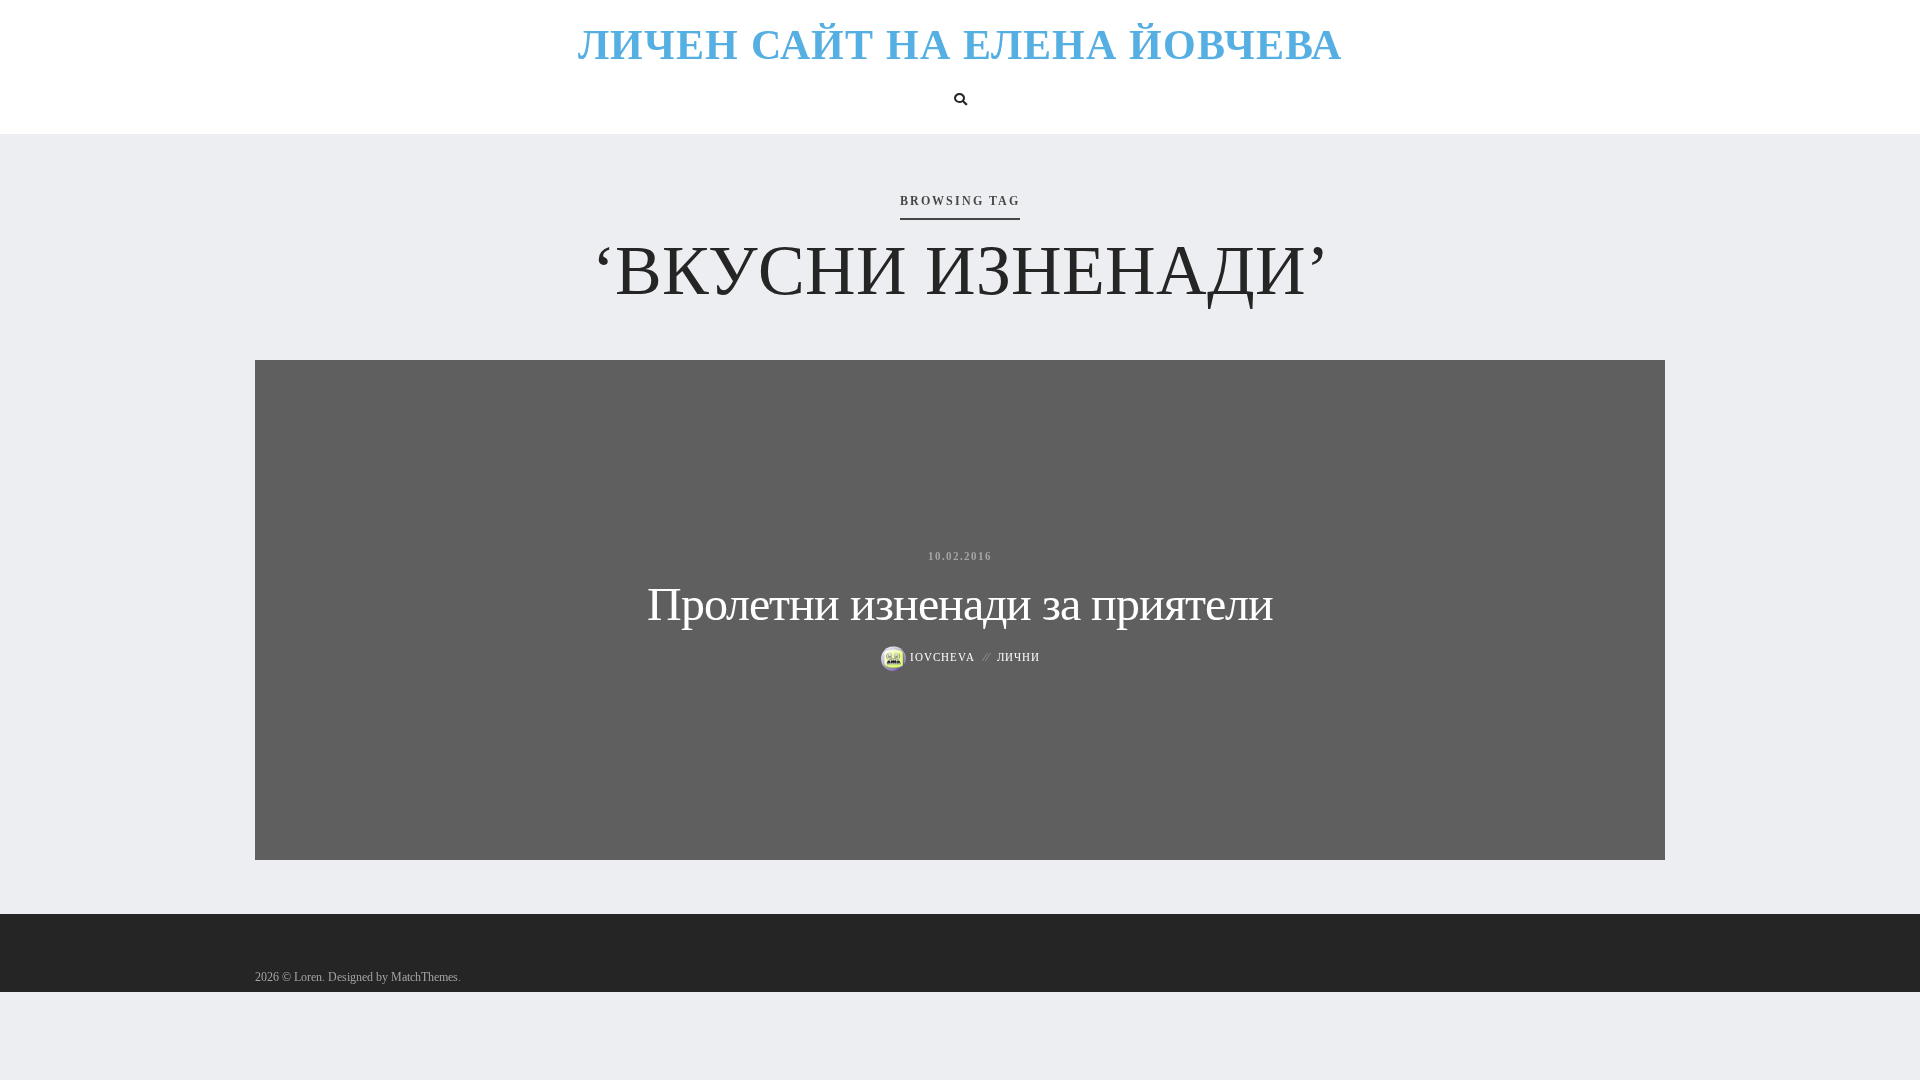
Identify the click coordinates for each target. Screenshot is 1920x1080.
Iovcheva (940, 657)
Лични (1018, 657)
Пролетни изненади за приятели (960, 603)
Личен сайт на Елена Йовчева (960, 45)
